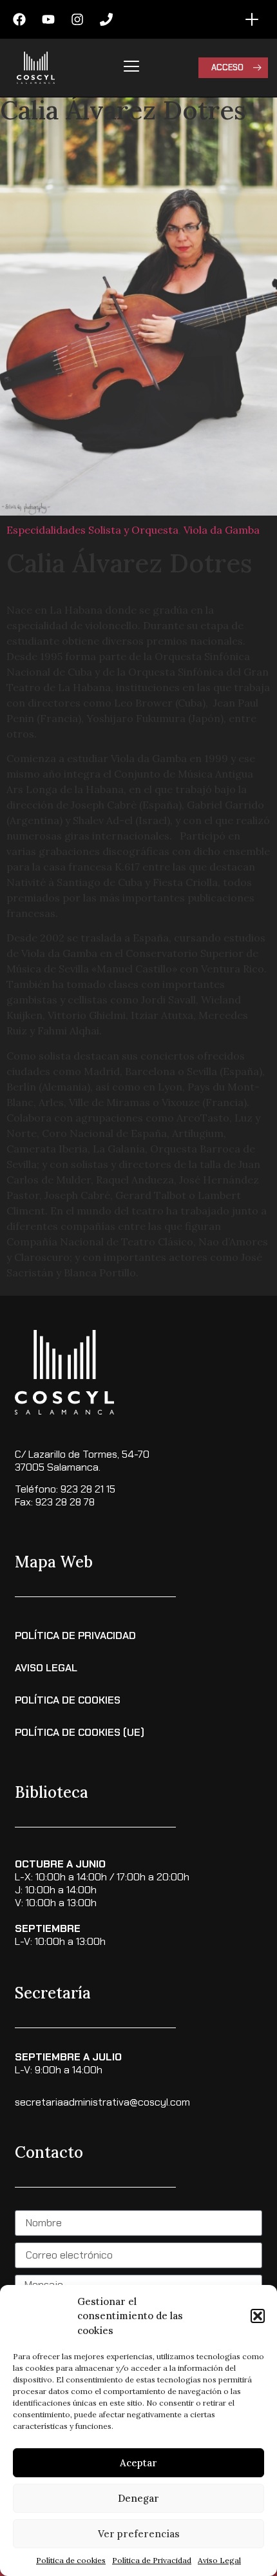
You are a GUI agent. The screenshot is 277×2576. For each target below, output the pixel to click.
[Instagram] (77, 19)
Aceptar (138, 2463)
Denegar (138, 2498)
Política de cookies (71, 2560)
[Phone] (106, 19)
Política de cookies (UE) (80, 1732)
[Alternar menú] (252, 19)
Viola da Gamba (222, 530)
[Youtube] (48, 19)
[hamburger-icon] (131, 68)
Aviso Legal (219, 2560)
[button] (258, 2316)
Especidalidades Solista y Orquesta (92, 530)
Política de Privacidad (152, 2560)
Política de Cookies (68, 1700)
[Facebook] (19, 19)
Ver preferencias (139, 2534)
